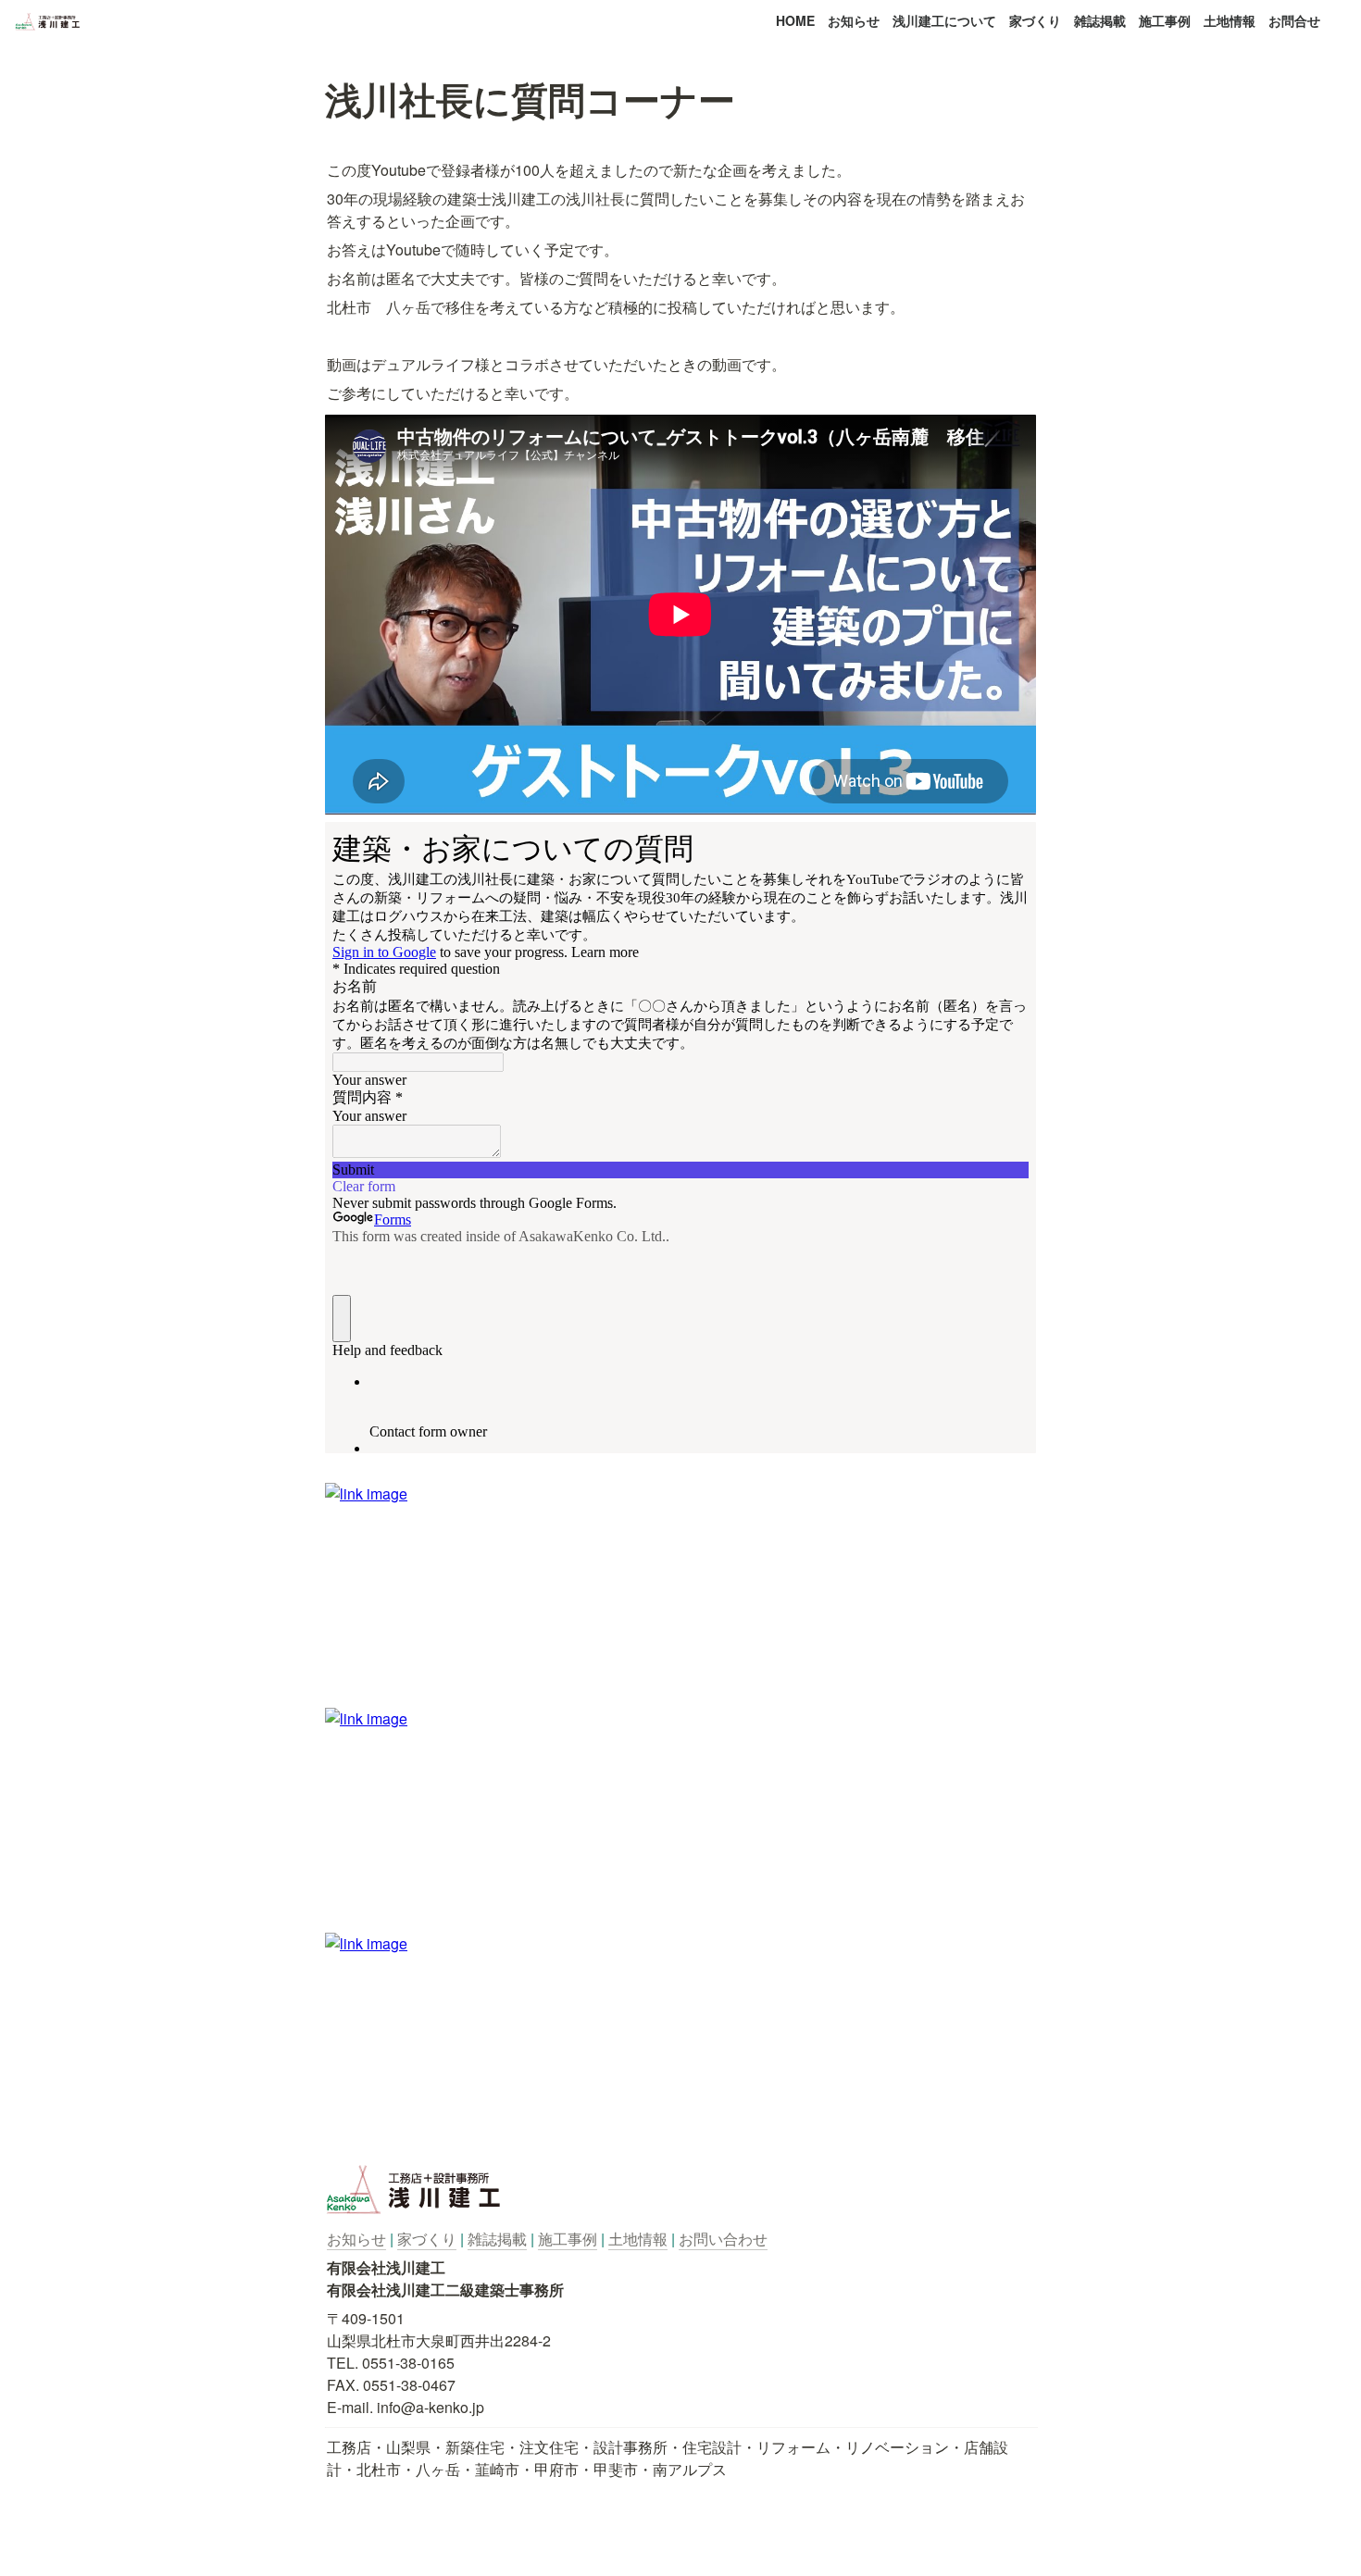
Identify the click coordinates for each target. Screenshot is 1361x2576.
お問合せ (1294, 20)
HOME (795, 20)
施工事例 (1165, 20)
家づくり (1035, 20)
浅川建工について (944, 20)
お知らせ (854, 20)
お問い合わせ (723, 2239)
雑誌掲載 (1100, 20)
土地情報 (1230, 20)
